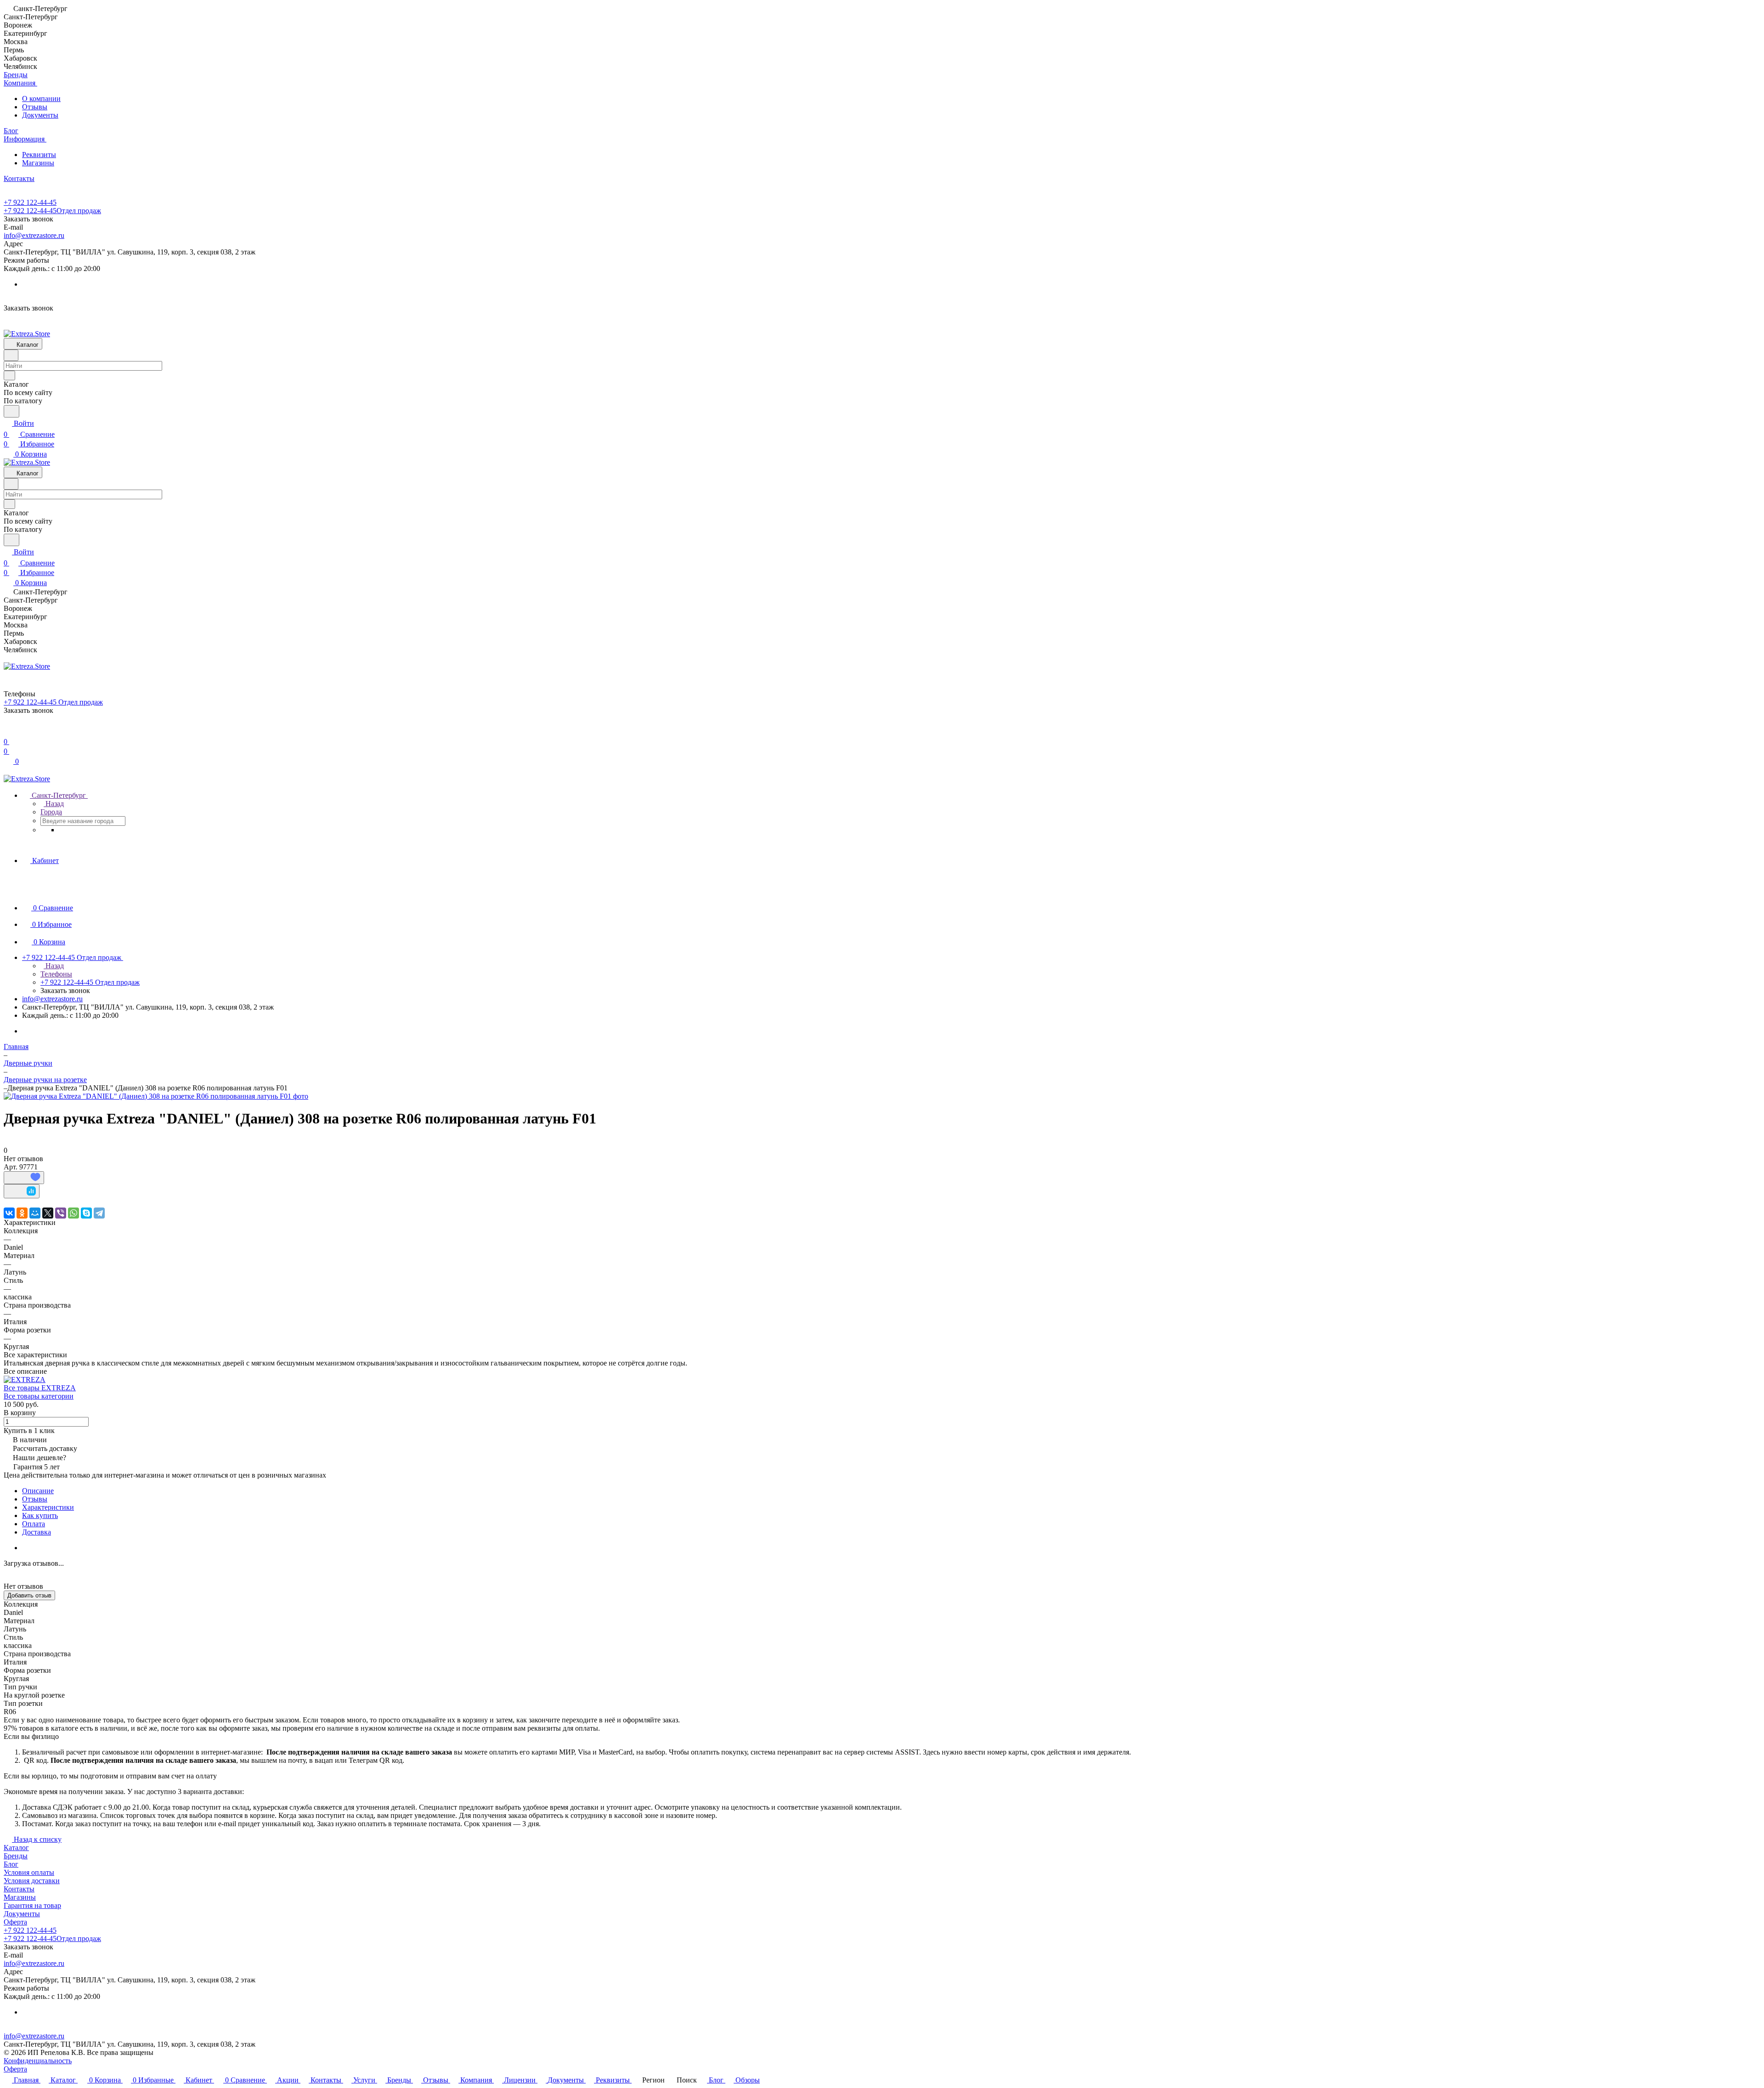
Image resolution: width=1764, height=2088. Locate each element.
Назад (54, 804)
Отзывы (35, 107)
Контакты (19, 1889)
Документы (40, 115)
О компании (41, 99)
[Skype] (86, 1213)
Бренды (16, 1856)
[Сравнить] (22, 1191)
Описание (38, 1491)
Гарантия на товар (32, 1905)
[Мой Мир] (35, 1213)
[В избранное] (24, 1178)
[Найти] (11, 411)
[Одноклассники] (22, 1213)
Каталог (16, 1848)
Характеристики (48, 1507)
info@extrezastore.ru (34, 235)
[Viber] (61, 1213)
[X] (48, 1213)
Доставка (37, 1532)
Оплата (34, 1524)
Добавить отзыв (29, 1595)
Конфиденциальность (38, 2061)
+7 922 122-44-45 (30, 202)
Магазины (38, 163)
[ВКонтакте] (9, 1213)
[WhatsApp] (73, 1213)
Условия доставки (32, 1881)
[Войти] (8, 731)
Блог (11, 1864)
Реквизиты (39, 155)
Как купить (40, 1515)
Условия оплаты (29, 1872)
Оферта (15, 1922)
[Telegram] (99, 1213)
